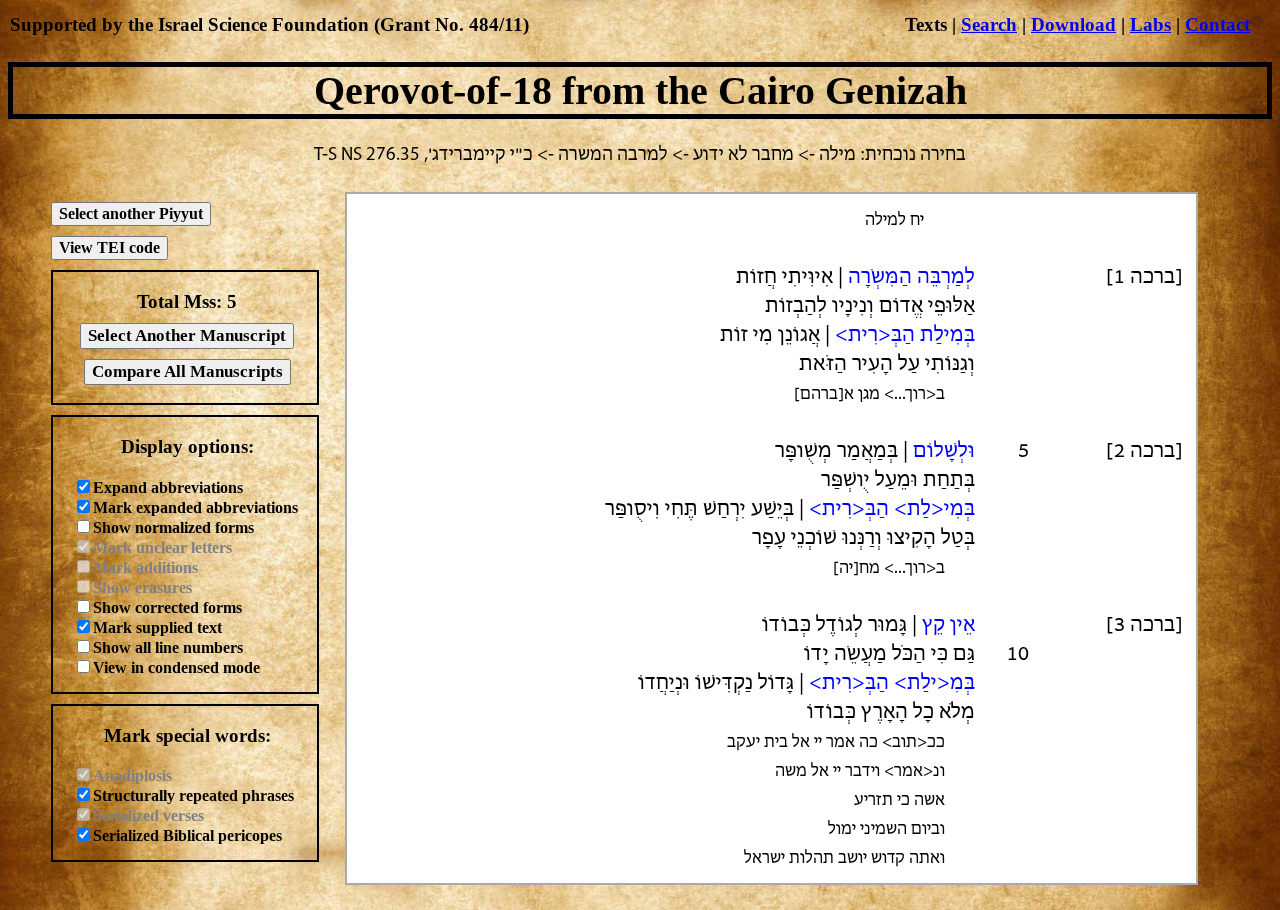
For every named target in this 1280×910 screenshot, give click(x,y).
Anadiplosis (132, 775)
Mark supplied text (157, 627)
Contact (1217, 24)
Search (989, 24)
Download (1073, 24)
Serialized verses (148, 815)
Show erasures (142, 587)
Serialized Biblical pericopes (187, 835)
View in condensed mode (176, 667)
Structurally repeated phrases (193, 795)
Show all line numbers (168, 647)
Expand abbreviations (168, 487)
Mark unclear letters (162, 547)
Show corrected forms (167, 607)
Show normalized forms (173, 527)
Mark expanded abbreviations (195, 507)
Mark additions (145, 567)
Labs (1150, 24)
